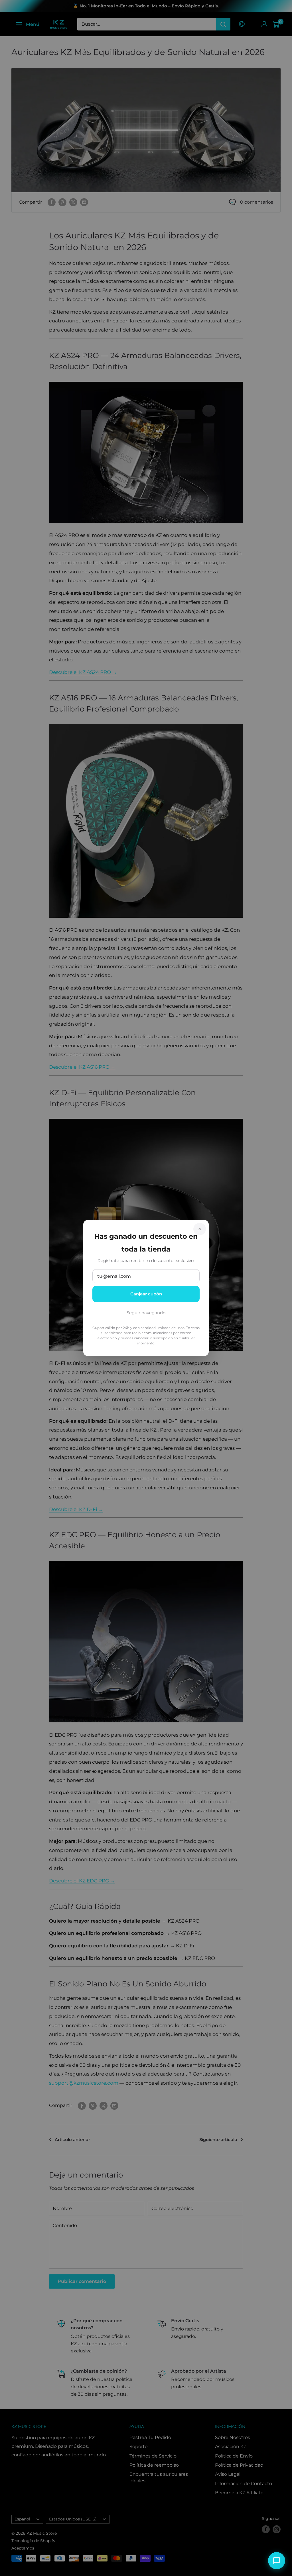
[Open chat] (277, 2561)
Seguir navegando (146, 1313)
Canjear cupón (146, 1294)
